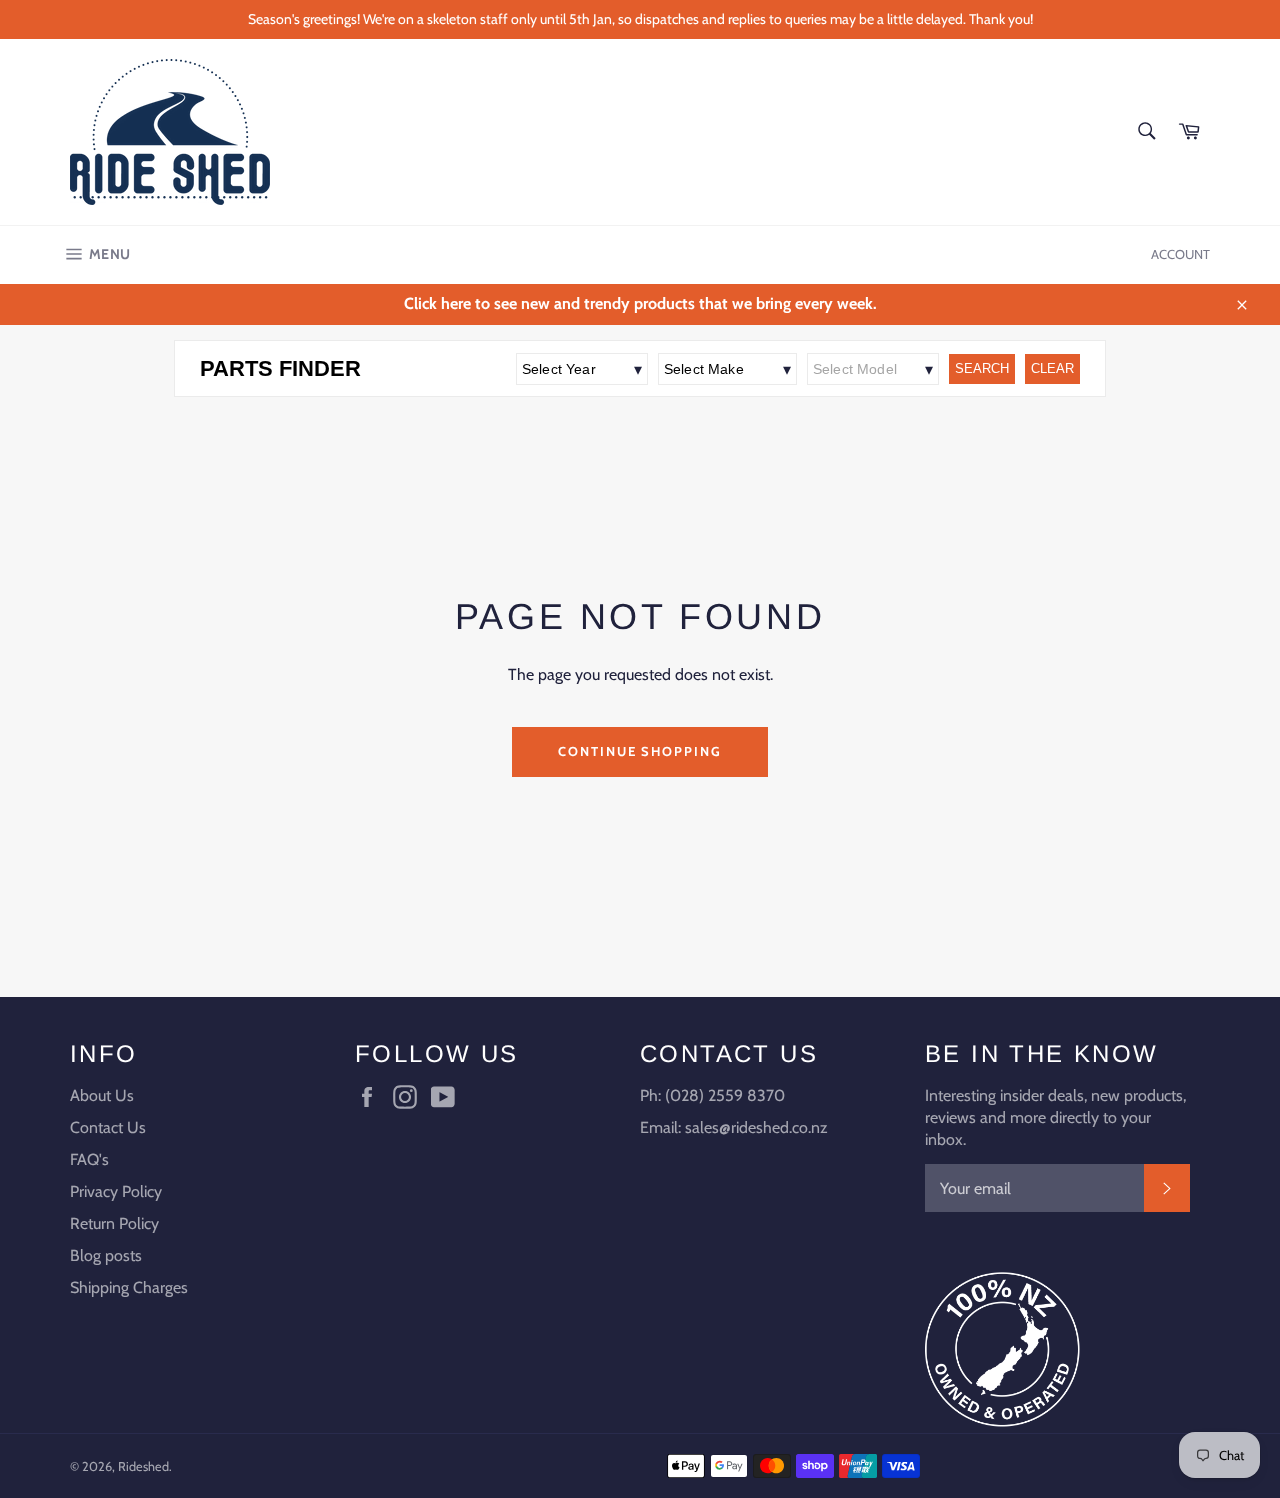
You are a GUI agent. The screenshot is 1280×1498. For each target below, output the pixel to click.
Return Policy (114, 1223)
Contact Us (108, 1127)
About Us (102, 1095)
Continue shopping (640, 751)
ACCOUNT (1180, 254)
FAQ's (89, 1159)
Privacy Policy (116, 1191)
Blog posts (106, 1255)
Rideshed (143, 1466)
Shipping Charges (129, 1287)
